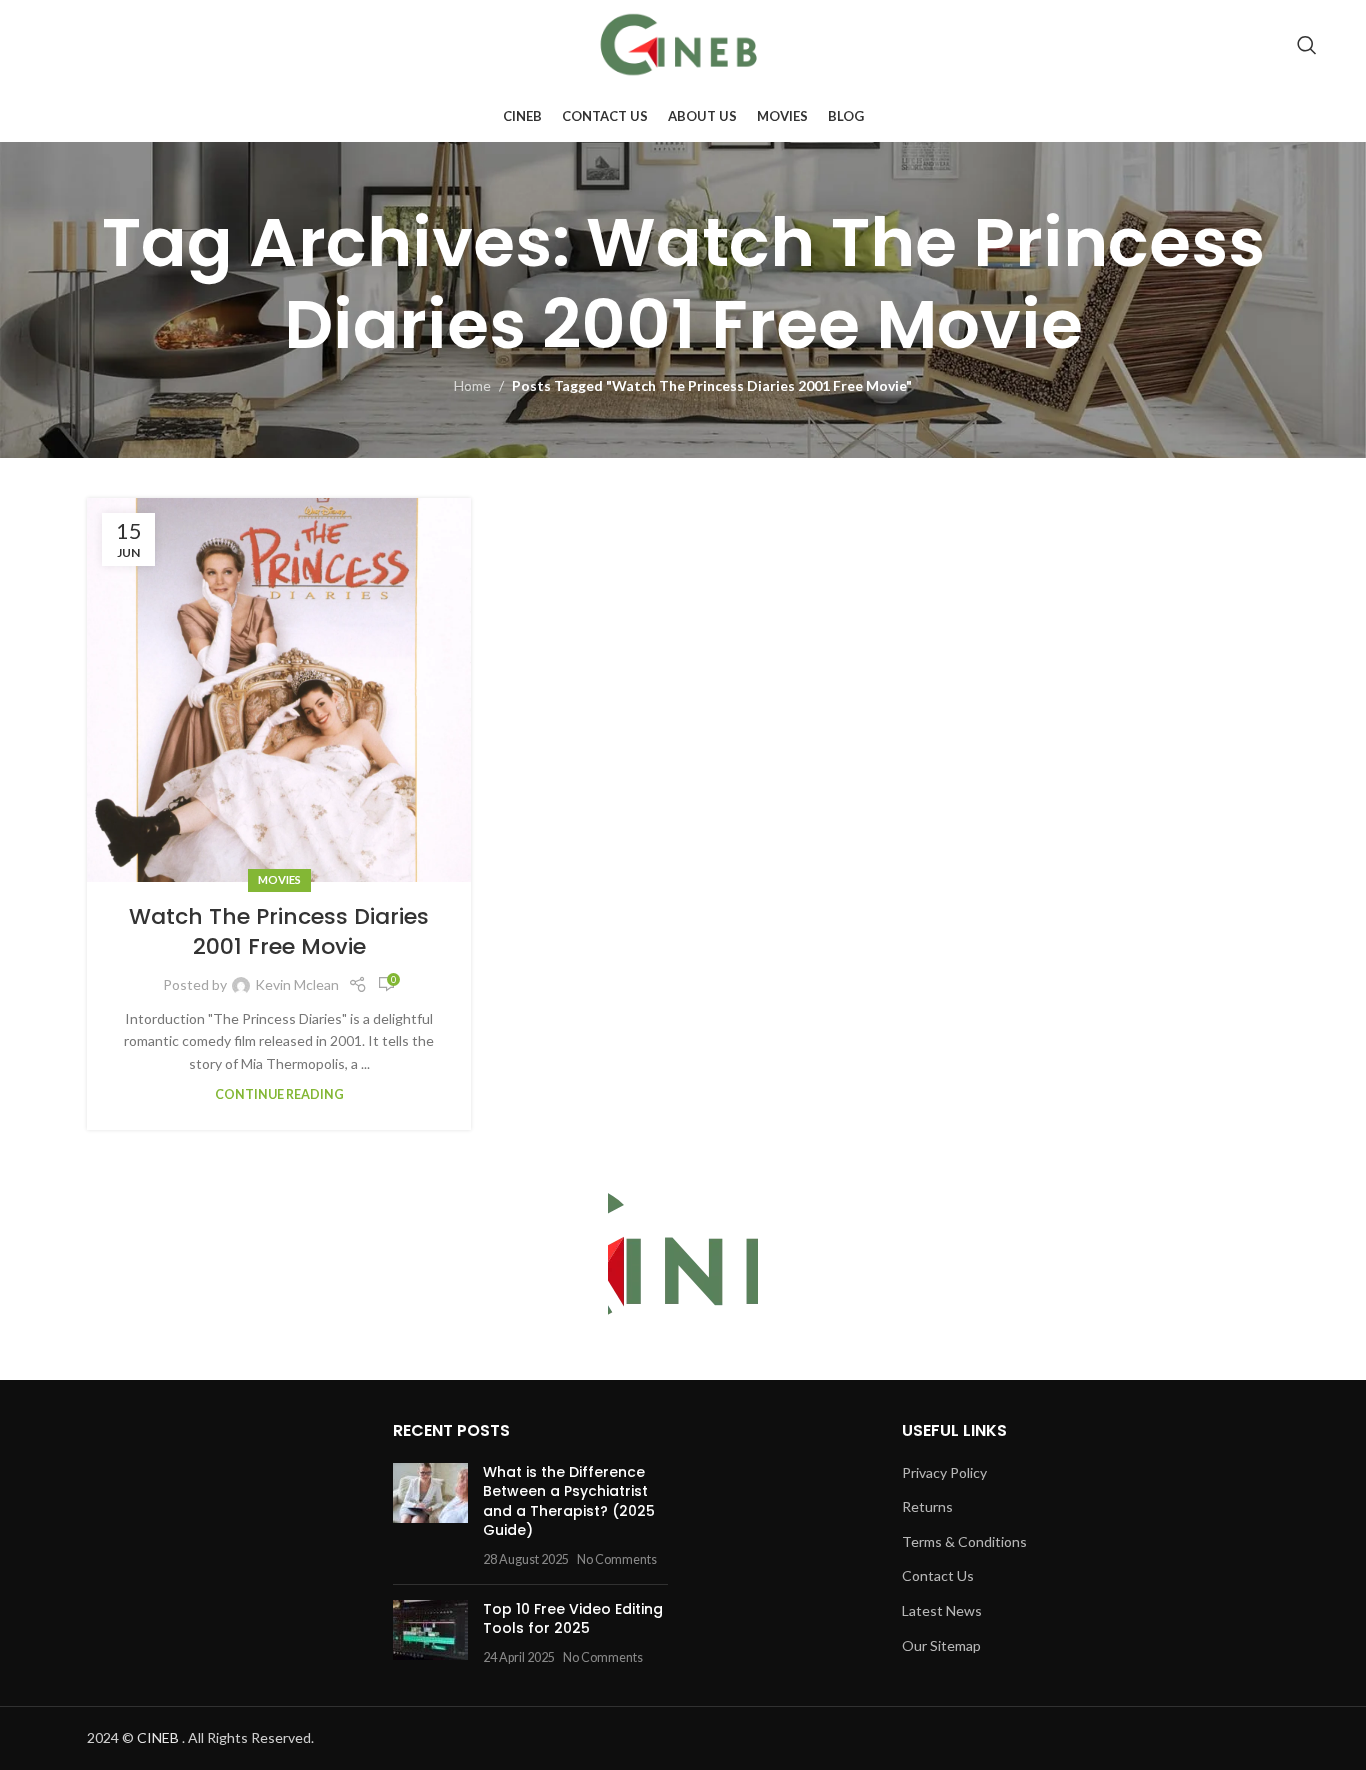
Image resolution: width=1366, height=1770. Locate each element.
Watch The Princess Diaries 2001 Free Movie (279, 932)
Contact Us (938, 1575)
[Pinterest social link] (1262, 45)
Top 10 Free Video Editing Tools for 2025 (573, 1619)
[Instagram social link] (1202, 45)
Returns (927, 1506)
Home (472, 385)
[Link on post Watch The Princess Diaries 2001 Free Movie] (279, 690)
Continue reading (279, 1094)
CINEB (158, 1737)
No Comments (617, 1559)
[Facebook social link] (1148, 45)
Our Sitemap (941, 1645)
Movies (279, 879)
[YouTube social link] (1231, 45)
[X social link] (1174, 45)
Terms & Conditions (964, 1541)
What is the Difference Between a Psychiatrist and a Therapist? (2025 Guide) (569, 1501)
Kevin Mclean (297, 984)
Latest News (942, 1610)
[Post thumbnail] (430, 1516)
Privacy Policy (944, 1472)
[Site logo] (683, 43)
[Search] (1307, 45)
